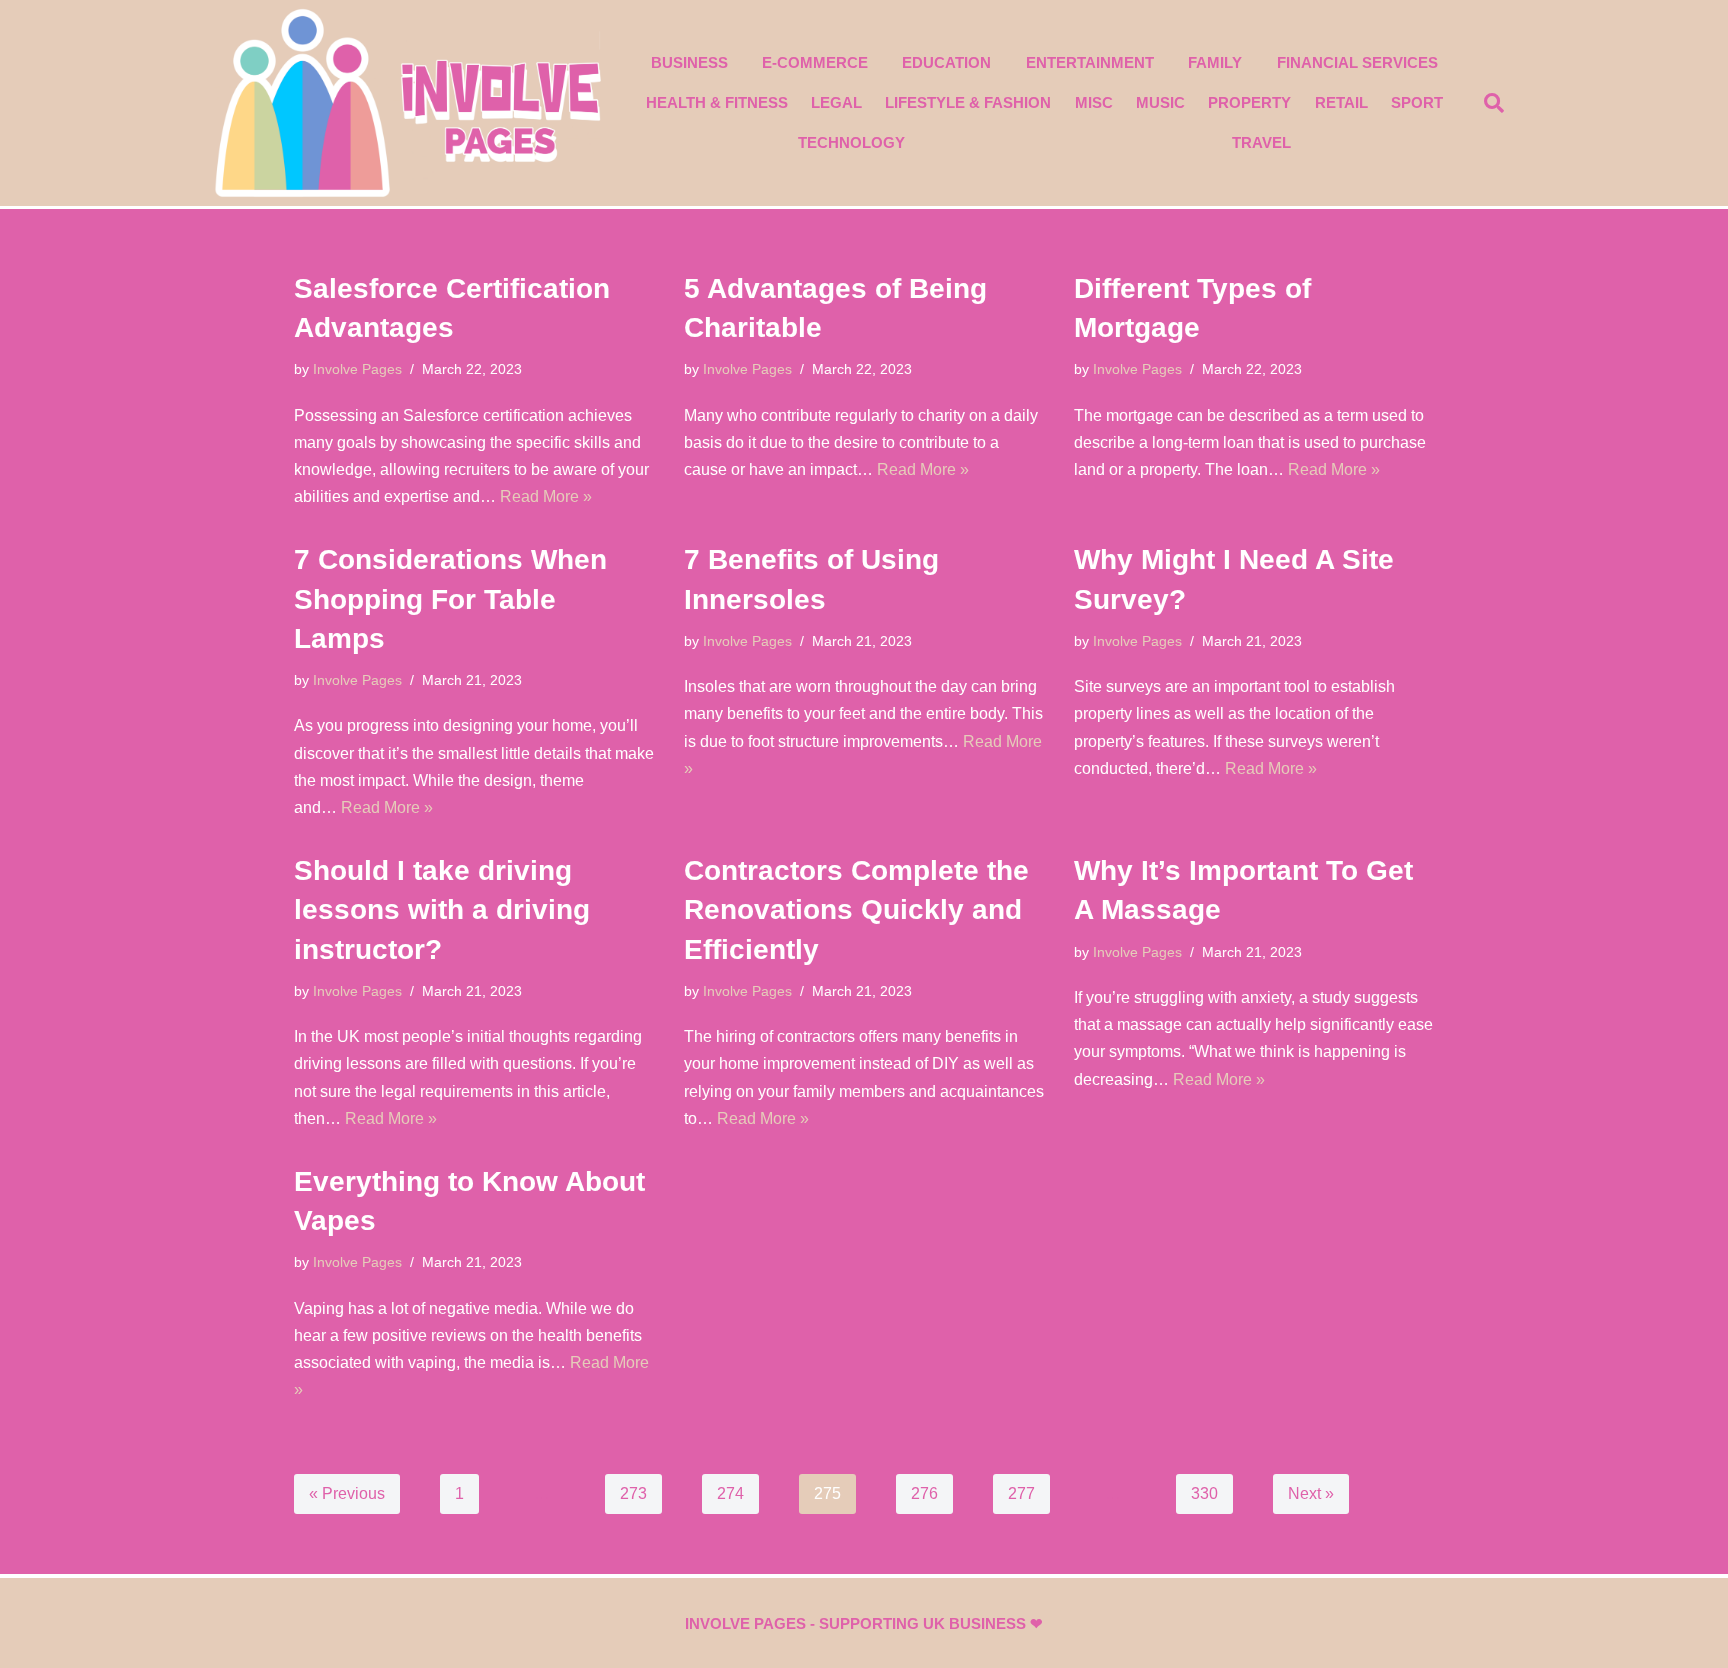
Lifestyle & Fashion (968, 102)
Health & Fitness (717, 102)
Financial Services (1357, 62)
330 (1204, 1493)
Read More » (546, 496)
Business (689, 62)
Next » (1311, 1493)
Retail (1341, 102)
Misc (1094, 102)
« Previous (347, 1493)
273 (633, 1493)
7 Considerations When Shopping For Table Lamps (450, 598)
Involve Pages (357, 369)
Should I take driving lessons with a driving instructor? (442, 909)
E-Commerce (815, 62)
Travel (1261, 142)
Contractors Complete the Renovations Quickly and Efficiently (856, 909)
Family (1215, 62)
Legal (836, 102)
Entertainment (1090, 62)
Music (1160, 102)
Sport (1417, 102)
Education (946, 62)
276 (924, 1493)
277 (1021, 1493)
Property (1249, 102)
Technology (851, 142)
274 (730, 1493)
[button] (1494, 103)
